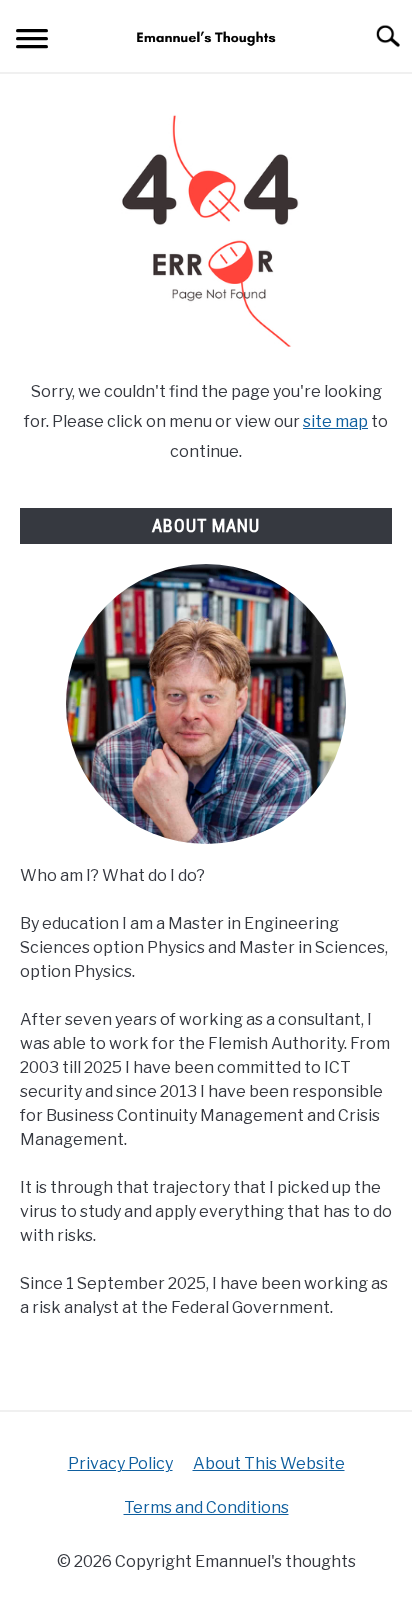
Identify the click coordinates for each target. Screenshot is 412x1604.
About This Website (269, 1463)
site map (335, 421)
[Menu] (32, 41)
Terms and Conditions (206, 1507)
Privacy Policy (120, 1463)
